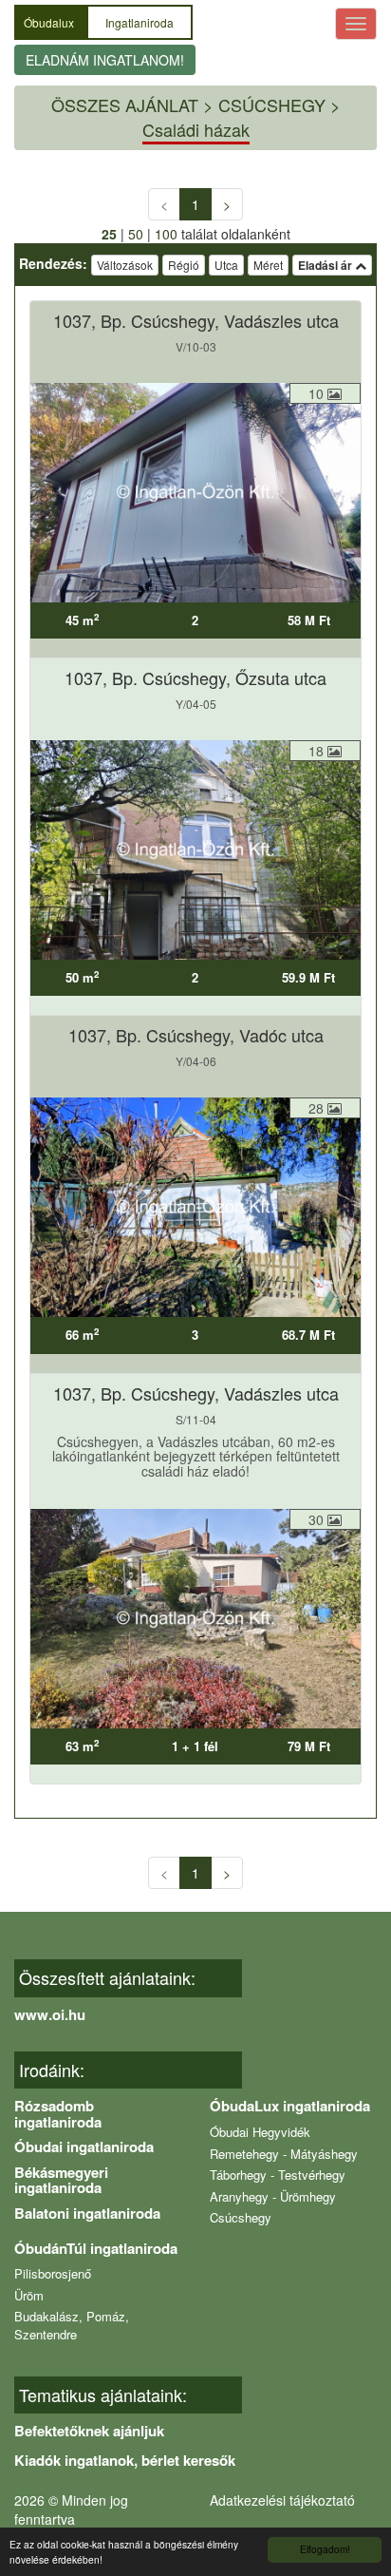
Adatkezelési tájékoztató (282, 2500)
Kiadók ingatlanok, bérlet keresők (125, 2460)
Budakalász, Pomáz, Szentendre (72, 2325)
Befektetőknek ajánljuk (89, 2431)
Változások (125, 265)
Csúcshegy (241, 2217)
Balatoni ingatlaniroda (87, 2213)
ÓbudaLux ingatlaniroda (290, 2106)
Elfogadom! (325, 2549)
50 (136, 234)
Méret (268, 265)
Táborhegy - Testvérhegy (278, 2175)
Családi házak (196, 129)
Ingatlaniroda (140, 22)
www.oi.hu (50, 2014)
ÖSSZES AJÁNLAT (125, 105)
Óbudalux (50, 22)
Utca (226, 265)
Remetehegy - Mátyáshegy (284, 2154)
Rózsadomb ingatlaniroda (58, 2114)
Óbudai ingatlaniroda (84, 2147)
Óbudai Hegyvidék (260, 2132)
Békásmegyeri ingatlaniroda (61, 2180)
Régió (184, 265)
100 (166, 234)
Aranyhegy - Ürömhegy (273, 2196)
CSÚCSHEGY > (279, 105)
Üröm (29, 2295)
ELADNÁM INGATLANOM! (105, 60)
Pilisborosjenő (53, 2273)
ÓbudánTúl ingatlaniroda (96, 2248)
